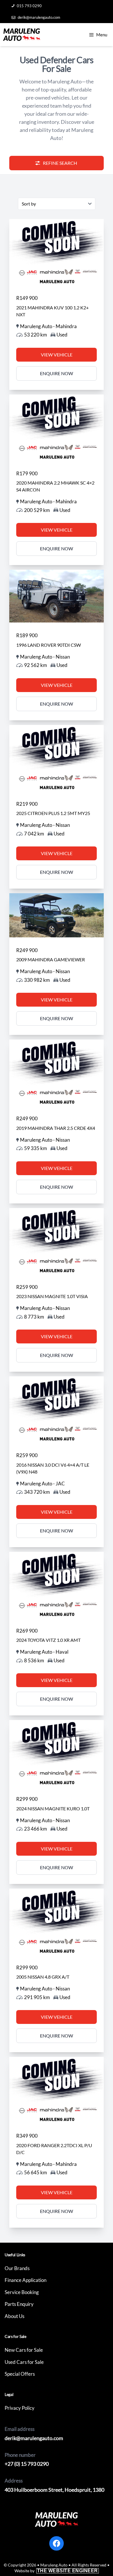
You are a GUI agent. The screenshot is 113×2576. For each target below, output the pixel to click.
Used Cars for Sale (24, 2362)
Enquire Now (57, 373)
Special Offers (20, 2374)
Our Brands (17, 2268)
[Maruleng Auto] (22, 35)
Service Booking (22, 2292)
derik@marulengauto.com (39, 17)
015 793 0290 (29, 6)
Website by (56, 2571)
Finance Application (25, 2280)
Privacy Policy (20, 2408)
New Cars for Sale (24, 2350)
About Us (14, 2316)
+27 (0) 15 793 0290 (27, 2464)
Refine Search (60, 163)
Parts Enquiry (19, 2304)
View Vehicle (57, 355)
